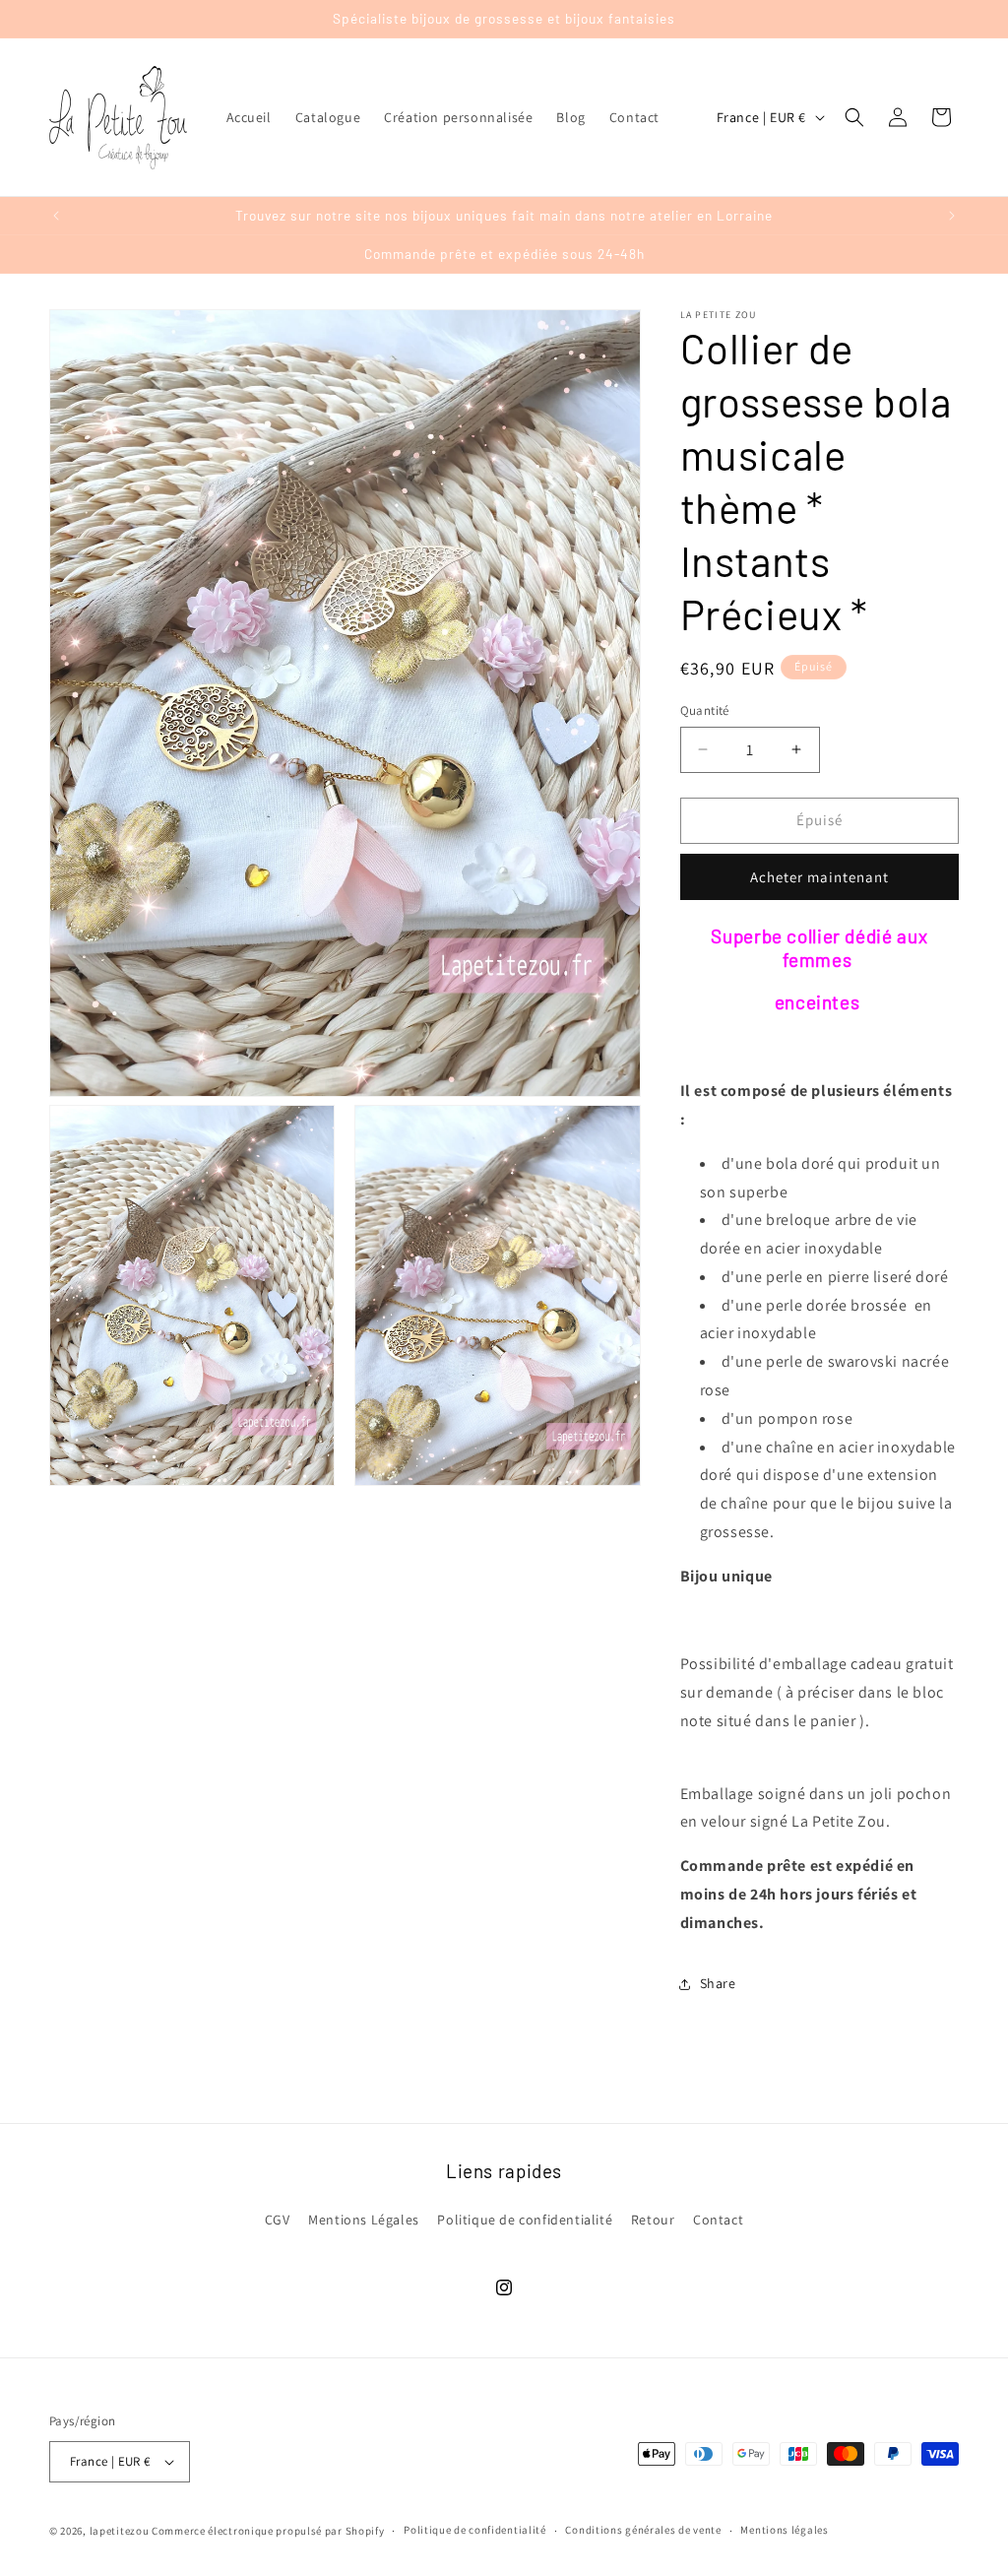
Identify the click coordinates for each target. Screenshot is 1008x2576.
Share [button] (718, 1983)
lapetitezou (120, 2531)
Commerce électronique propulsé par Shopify (268, 2531)
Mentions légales (784, 2530)
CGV (278, 2220)
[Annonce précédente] (56, 216)
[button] (854, 117)
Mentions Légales (364, 2220)
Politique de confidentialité (525, 2220)
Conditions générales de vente (643, 2530)
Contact (718, 2220)
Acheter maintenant (819, 877)
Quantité (705, 710)
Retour (653, 2220)
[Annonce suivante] (952, 216)
